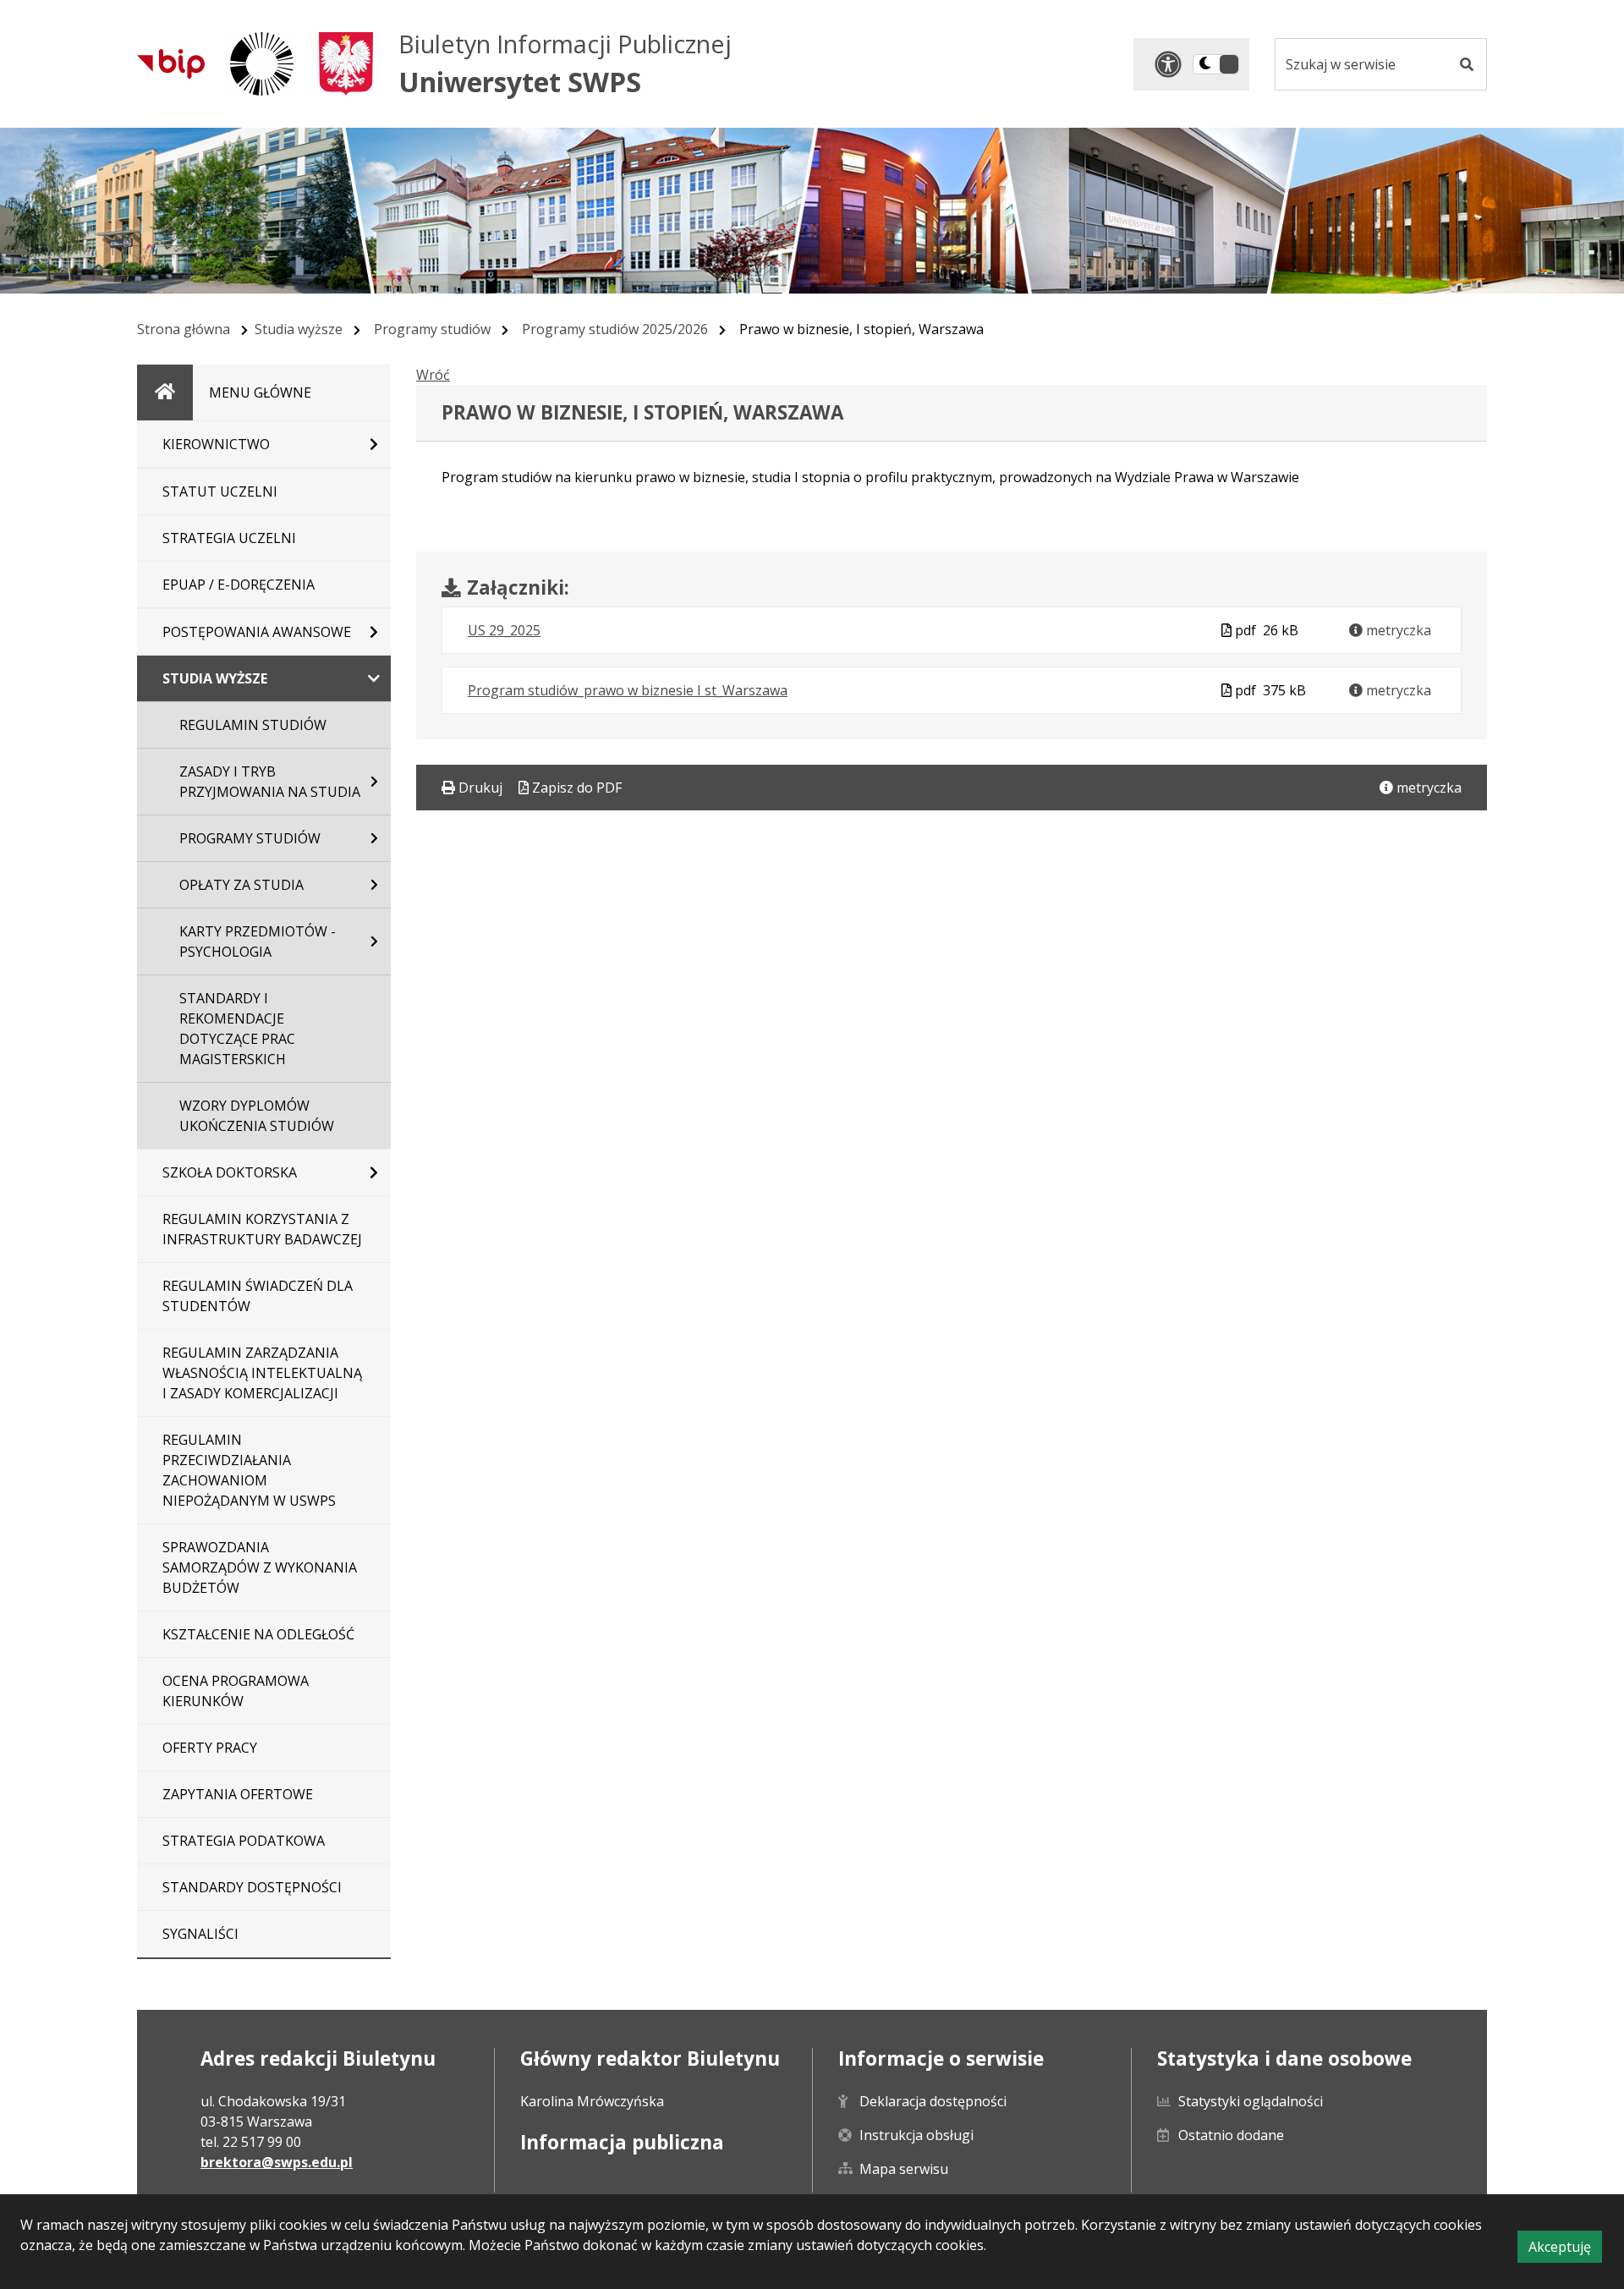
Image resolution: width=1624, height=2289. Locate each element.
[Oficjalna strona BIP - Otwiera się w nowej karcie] (171, 63)
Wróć (433, 375)
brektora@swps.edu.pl (277, 2162)
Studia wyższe (299, 329)
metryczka (1397, 630)
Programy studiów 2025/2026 (615, 329)
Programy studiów (432, 329)
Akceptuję (1565, 2250)
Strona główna (184, 329)
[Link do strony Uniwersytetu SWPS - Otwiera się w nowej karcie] (262, 64)
